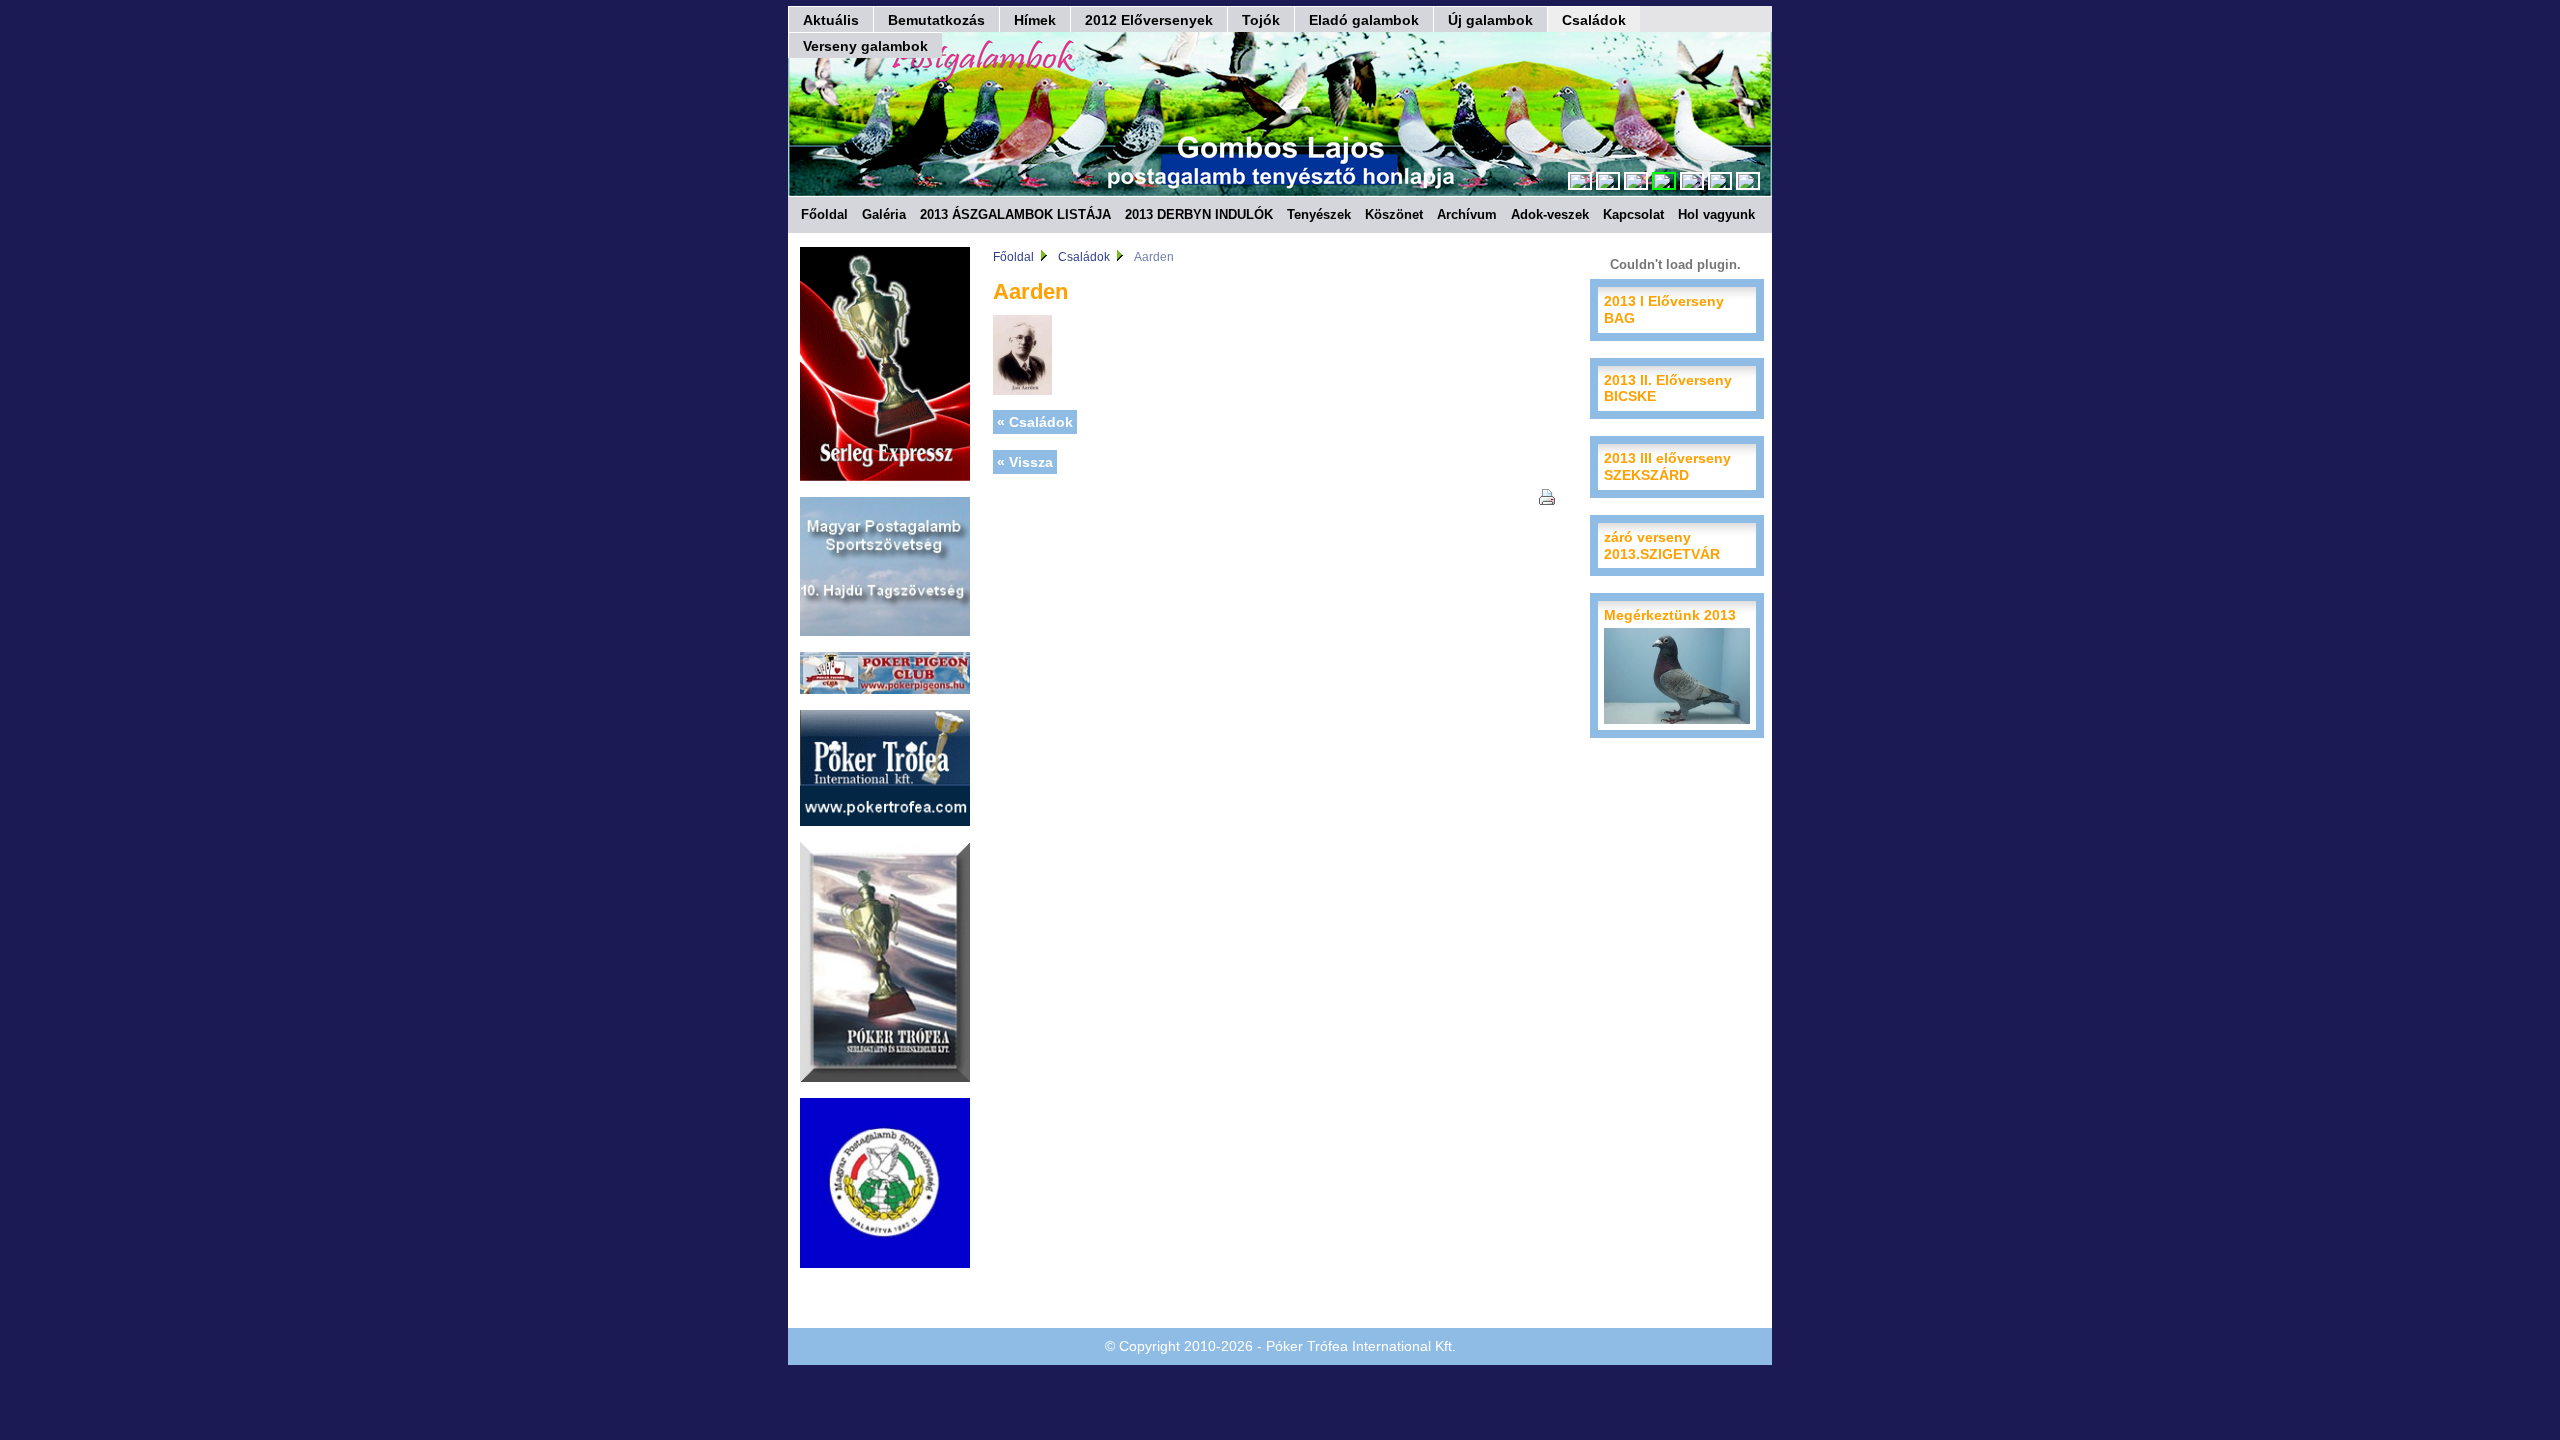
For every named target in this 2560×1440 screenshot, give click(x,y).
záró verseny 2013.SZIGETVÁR (1662, 545)
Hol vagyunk (1716, 214)
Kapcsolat (1633, 214)
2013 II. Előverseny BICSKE (1668, 388)
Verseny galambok (865, 46)
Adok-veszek (1550, 214)
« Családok (1035, 422)
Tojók (1261, 20)
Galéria (884, 214)
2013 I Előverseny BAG (1664, 309)
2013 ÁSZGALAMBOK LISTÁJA (1015, 214)
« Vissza (1025, 462)
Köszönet (1394, 214)
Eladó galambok (1364, 20)
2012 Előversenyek (1149, 20)
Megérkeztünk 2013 (1670, 615)
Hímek (1035, 20)
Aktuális (831, 20)
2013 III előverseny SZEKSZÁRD (1667, 466)
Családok (1594, 20)
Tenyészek (1319, 214)
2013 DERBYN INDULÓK (1199, 214)
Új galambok (1490, 20)
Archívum (1467, 214)
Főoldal (824, 214)
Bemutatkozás (936, 20)
